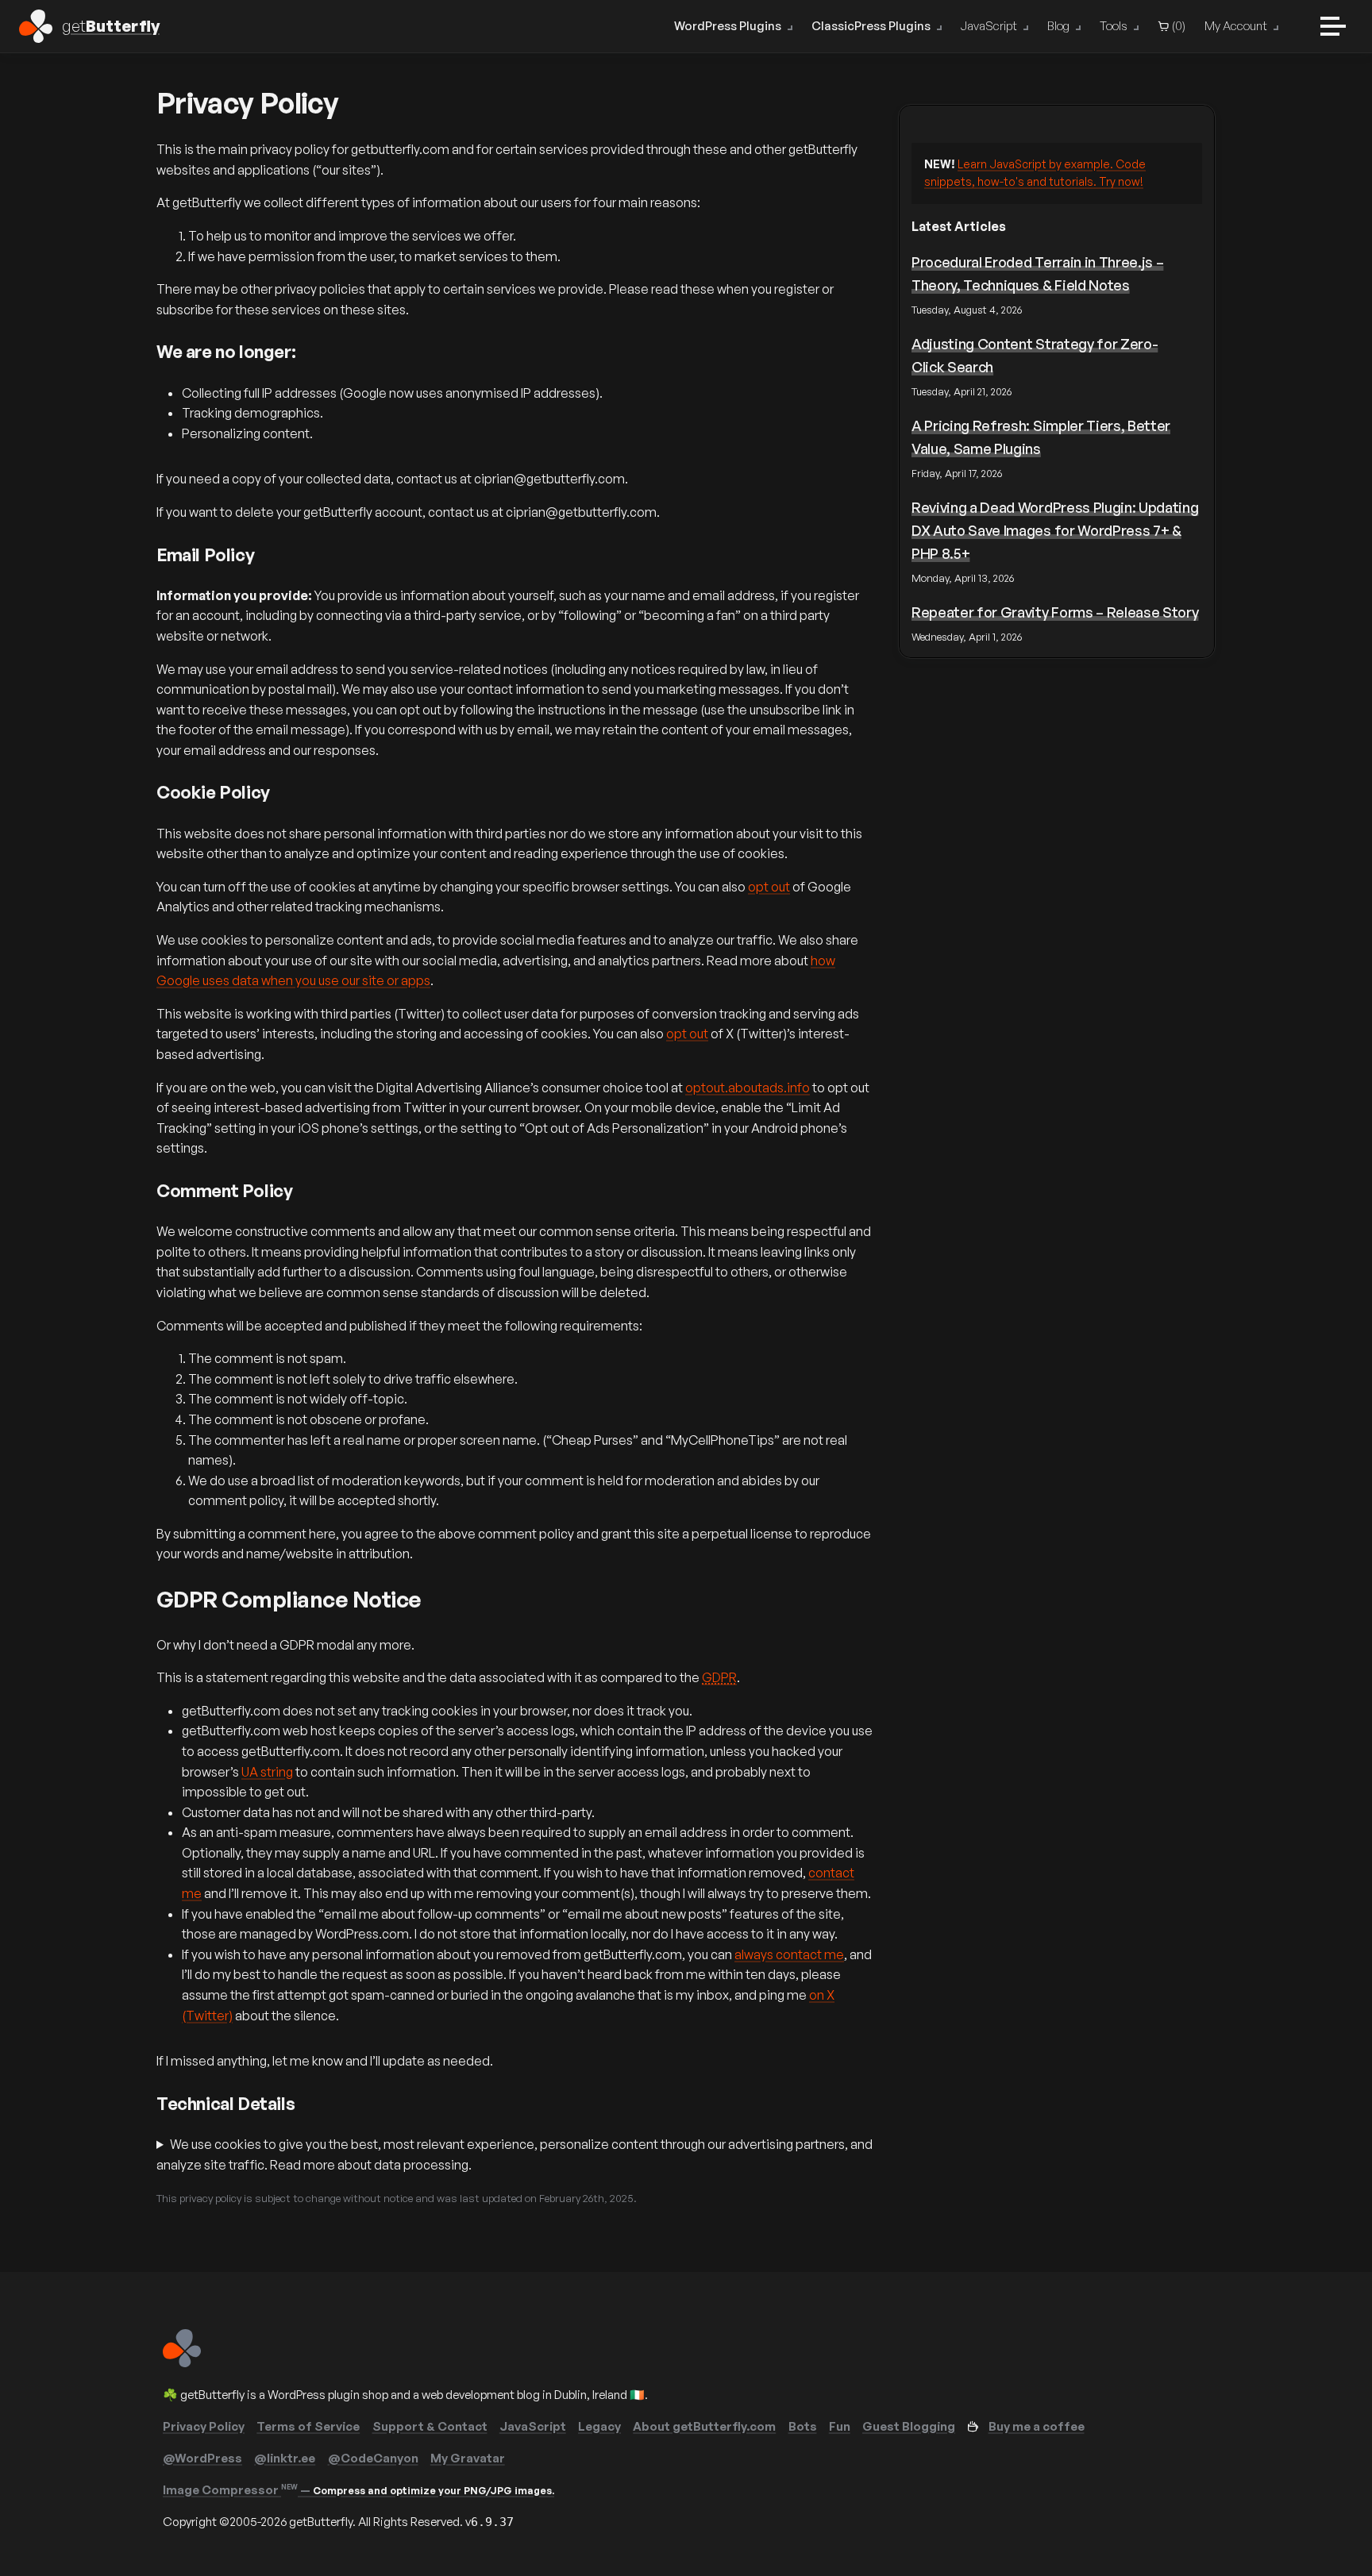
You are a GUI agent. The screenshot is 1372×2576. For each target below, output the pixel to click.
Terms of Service (308, 2426)
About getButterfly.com (704, 2426)
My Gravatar (468, 2458)
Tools (1114, 26)
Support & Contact (430, 2426)
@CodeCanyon (373, 2458)
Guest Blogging (909, 2426)
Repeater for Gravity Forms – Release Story (1055, 612)
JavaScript (989, 26)
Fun (840, 2426)
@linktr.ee (285, 2458)
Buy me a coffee (1037, 2426)
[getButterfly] (182, 2363)
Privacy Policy (204, 2426)
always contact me (789, 1954)
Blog (1058, 26)
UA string (267, 1772)
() (1177, 26)
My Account (1236, 26)
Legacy (599, 2426)
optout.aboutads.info (748, 1088)
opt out (769, 887)
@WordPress (202, 2458)
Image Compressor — (358, 2490)
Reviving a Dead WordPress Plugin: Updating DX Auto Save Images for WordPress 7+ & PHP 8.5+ (1055, 530)
